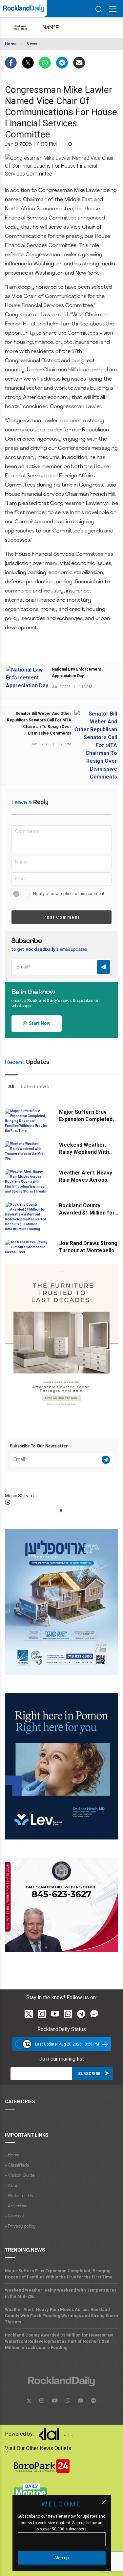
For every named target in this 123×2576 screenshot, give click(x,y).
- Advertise (16, 2206)
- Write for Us (19, 2196)
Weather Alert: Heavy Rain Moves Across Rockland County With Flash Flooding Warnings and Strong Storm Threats (61, 2316)
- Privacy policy (20, 2226)
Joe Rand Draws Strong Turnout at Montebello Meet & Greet (88, 1250)
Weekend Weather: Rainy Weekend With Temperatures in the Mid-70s (61, 2293)
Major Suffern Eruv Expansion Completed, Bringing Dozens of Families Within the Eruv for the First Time (59, 2274)
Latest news (35, 1087)
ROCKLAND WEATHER (57, 28)
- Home (12, 2155)
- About (13, 2186)
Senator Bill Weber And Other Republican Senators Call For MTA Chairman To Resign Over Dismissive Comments (39, 723)
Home (11, 44)
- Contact (15, 2216)
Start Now (39, 1023)
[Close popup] (104, 2502)
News (32, 44)
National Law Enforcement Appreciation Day (76, 673)
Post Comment (61, 917)
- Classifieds (17, 2165)
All (11, 1087)
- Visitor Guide (20, 2176)
